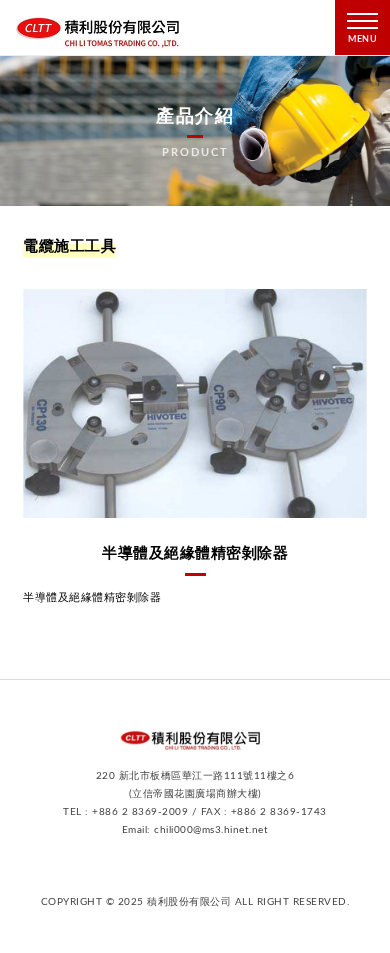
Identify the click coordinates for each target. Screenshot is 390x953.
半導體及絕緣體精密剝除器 (195, 553)
